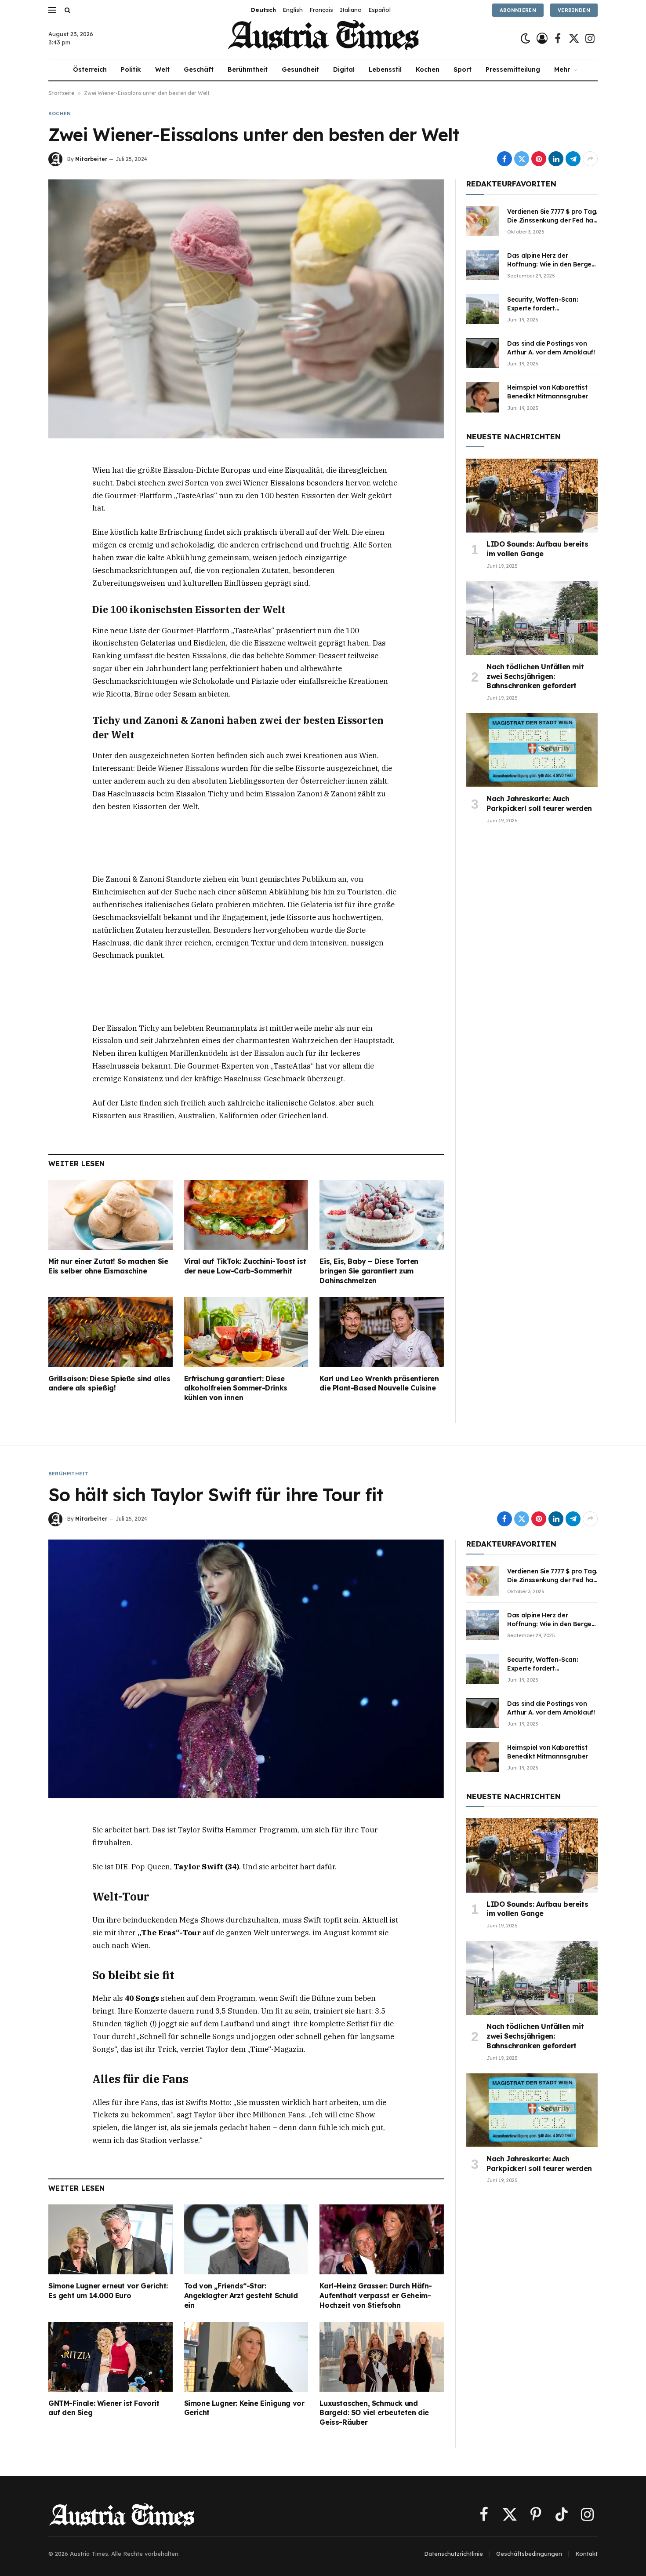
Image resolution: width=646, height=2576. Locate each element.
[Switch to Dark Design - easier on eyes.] (525, 38)
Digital (344, 69)
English (293, 10)
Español (379, 10)
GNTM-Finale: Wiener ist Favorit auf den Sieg (104, 2408)
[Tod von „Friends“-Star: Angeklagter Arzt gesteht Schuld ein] (246, 2239)
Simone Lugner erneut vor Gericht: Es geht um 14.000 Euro (108, 2291)
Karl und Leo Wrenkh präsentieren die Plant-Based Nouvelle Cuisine (379, 1383)
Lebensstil (385, 69)
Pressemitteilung (513, 69)
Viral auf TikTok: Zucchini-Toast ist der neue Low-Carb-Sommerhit (245, 1266)
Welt (162, 69)
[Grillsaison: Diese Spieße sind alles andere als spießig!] (111, 1332)
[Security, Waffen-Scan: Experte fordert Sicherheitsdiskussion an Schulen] (483, 309)
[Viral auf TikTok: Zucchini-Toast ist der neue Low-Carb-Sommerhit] (246, 1215)
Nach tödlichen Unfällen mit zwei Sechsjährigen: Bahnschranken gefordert (535, 676)
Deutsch (263, 10)
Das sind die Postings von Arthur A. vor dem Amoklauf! (551, 348)
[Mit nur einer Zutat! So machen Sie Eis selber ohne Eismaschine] (111, 1215)
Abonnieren (518, 10)
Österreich (90, 69)
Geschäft (199, 69)
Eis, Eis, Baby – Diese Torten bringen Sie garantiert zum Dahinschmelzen (369, 1271)
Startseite (61, 93)
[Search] (67, 10)
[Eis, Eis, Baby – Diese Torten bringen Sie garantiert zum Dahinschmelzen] (382, 1215)
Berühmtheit (248, 69)
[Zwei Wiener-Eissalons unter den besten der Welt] (246, 309)
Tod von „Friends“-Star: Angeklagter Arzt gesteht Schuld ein (241, 2295)
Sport (463, 69)
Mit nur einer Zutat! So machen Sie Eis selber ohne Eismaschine (108, 1266)
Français (321, 10)
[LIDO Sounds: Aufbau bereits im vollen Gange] (532, 496)
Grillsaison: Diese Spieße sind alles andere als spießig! (109, 1383)
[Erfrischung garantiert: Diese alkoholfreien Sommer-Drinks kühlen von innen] (246, 1332)
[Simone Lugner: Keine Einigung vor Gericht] (246, 2357)
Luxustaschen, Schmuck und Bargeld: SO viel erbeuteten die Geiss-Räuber (374, 2413)
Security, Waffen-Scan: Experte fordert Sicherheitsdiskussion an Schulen (546, 304)
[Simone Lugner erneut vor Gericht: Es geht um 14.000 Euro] (111, 2239)
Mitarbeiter (91, 159)
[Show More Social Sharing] (590, 159)
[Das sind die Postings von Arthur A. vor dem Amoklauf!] (483, 353)
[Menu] (52, 10)
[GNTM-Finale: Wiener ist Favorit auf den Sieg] (111, 2357)
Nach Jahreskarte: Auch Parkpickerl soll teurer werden (539, 803)
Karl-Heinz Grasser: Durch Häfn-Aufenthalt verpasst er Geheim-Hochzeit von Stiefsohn (376, 2295)
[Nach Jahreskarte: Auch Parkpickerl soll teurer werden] (532, 750)
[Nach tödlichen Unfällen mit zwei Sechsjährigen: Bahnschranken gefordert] (532, 618)
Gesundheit (300, 69)
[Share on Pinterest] (539, 159)
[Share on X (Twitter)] (522, 159)
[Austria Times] (323, 38)
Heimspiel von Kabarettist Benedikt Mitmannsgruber (548, 392)
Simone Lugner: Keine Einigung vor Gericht (244, 2408)
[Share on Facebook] (504, 159)
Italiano (351, 10)
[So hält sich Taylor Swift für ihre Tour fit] (246, 1669)
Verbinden (574, 10)
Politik (131, 69)
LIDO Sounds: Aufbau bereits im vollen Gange (537, 549)
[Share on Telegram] (573, 159)
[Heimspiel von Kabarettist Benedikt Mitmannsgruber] (483, 397)
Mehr (562, 69)
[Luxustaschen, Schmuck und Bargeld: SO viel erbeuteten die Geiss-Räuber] (382, 2357)
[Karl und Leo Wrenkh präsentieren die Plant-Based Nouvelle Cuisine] (382, 1332)
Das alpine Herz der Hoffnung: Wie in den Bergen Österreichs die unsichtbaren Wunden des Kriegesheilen (552, 260)
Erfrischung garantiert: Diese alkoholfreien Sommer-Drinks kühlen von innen (236, 1388)
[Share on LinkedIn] (556, 159)
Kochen (428, 69)
